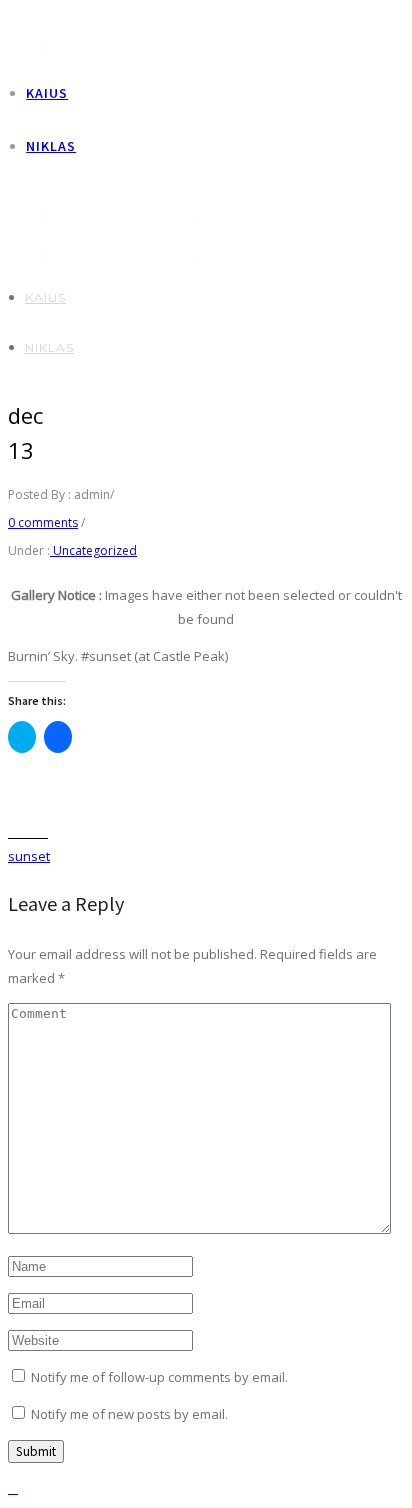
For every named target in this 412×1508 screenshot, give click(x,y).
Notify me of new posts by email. (129, 1414)
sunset (29, 856)
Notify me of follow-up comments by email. (159, 1377)
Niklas (51, 146)
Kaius (47, 93)
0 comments (43, 522)
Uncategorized (93, 550)
